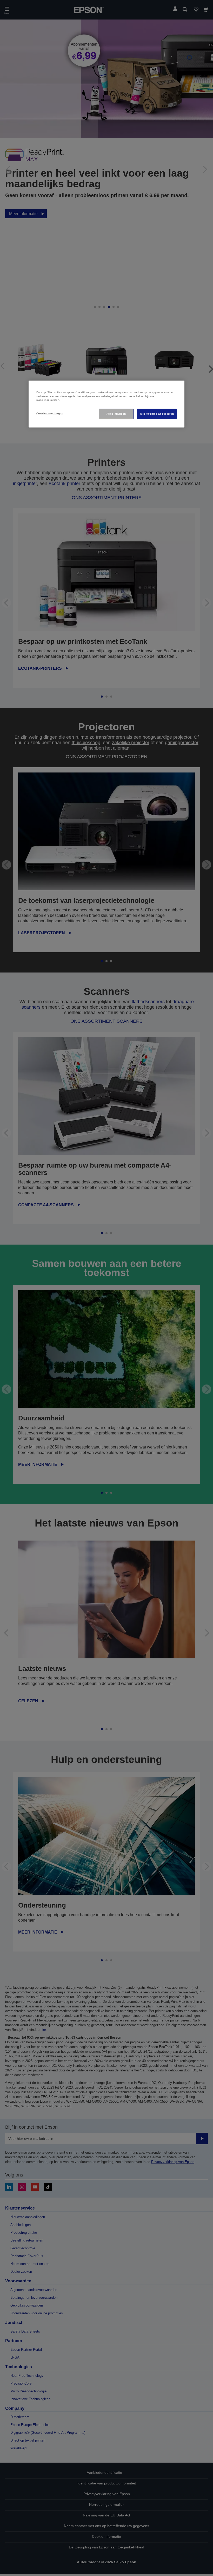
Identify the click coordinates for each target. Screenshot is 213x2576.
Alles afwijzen (116, 414)
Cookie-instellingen (50, 414)
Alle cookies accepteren (157, 414)
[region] (106, 404)
